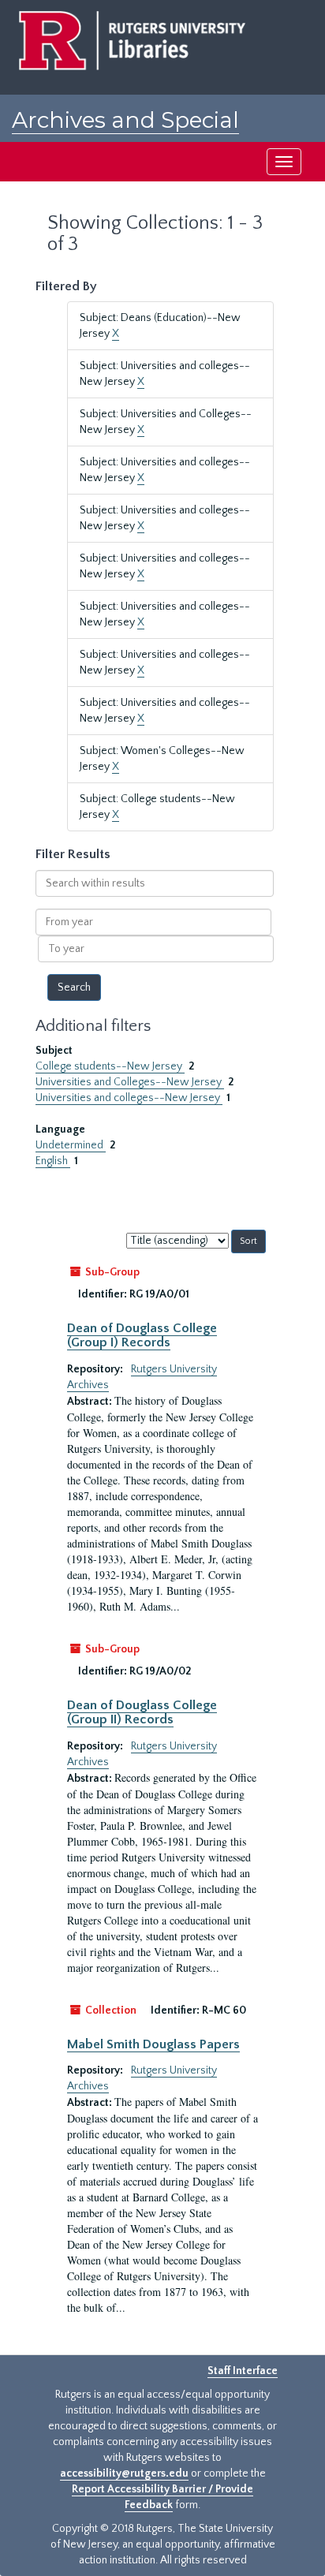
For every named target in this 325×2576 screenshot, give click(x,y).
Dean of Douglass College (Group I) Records (142, 1335)
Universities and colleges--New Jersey (129, 1098)
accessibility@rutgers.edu (124, 2473)
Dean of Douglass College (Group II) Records (142, 1712)
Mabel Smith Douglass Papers (153, 2044)
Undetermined (71, 1145)
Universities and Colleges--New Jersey (130, 1082)
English (53, 1161)
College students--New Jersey (110, 1066)
